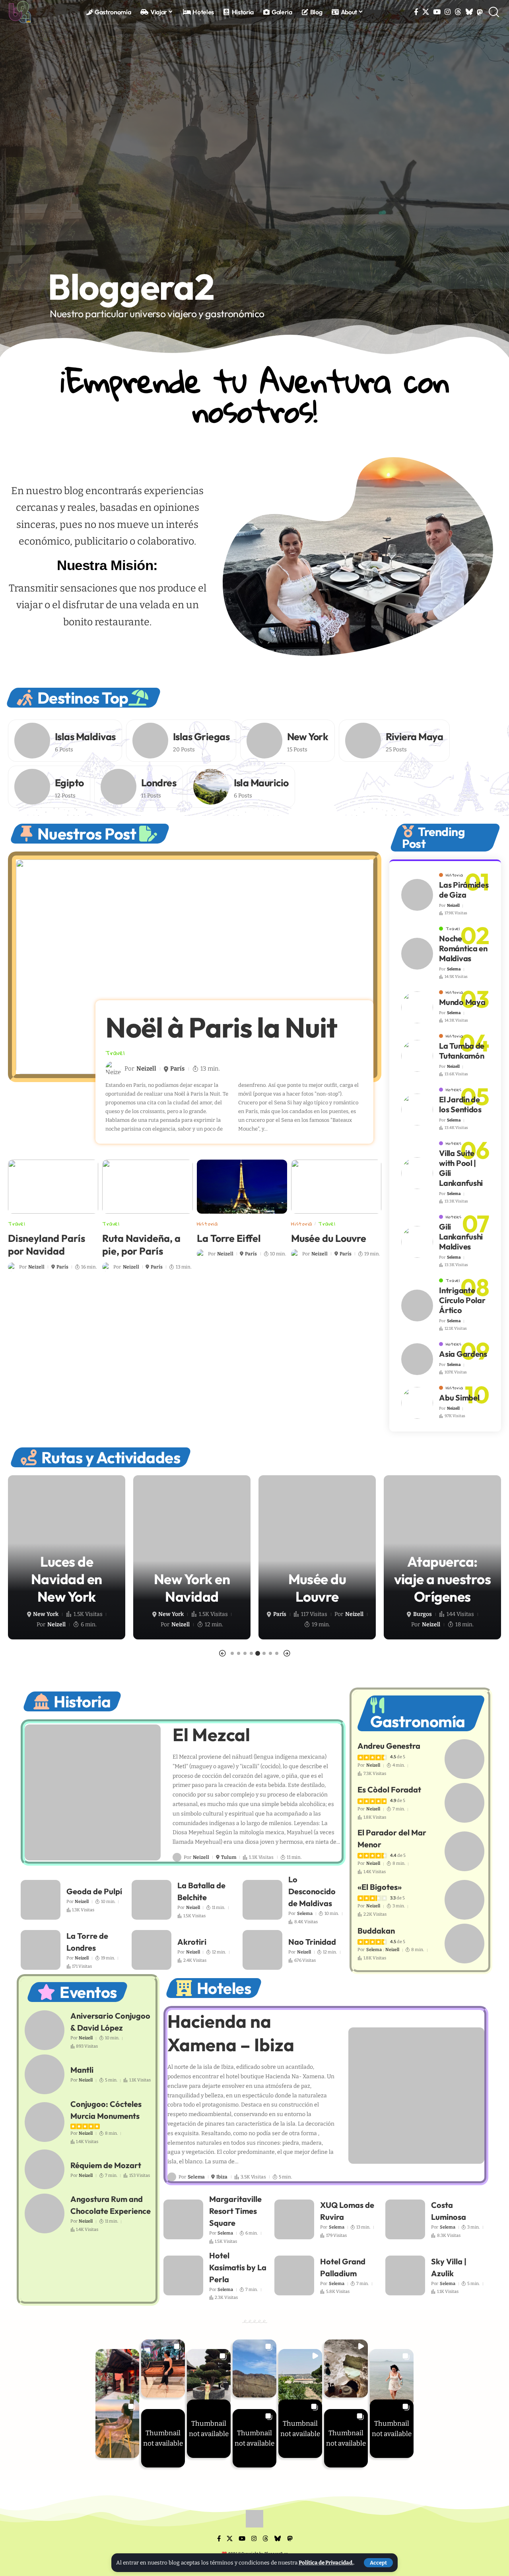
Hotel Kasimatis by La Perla (238, 2267)
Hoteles (454, 1090)
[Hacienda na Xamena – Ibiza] (417, 2096)
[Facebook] (416, 12)
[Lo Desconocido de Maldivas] (262, 1900)
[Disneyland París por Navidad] (53, 1187)
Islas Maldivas (85, 737)
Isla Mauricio (261, 783)
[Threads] (458, 12)
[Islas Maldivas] (32, 741)
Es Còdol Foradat (389, 1789)
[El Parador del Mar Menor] (464, 1851)
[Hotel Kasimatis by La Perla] (183, 2275)
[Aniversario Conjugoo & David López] (45, 2030)
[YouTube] (437, 12)
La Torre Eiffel (229, 1238)
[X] (426, 12)
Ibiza (222, 2177)
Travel (115, 1053)
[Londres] (119, 787)
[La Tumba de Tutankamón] (417, 1056)
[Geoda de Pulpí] (41, 1900)
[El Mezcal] (93, 1793)
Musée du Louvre (329, 1238)
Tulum (229, 1857)
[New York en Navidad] (67, 1557)
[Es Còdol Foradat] (464, 1803)
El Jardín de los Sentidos (460, 1104)
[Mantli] (45, 2074)
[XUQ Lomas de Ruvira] (294, 2219)
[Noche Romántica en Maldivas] (417, 954)
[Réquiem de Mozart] (45, 2169)
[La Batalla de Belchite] (152, 1900)
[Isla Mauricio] (211, 787)
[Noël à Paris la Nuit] (195, 967)
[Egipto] (32, 787)
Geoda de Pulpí (94, 1891)
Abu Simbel (459, 1398)
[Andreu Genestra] (464, 1759)
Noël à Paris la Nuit (221, 1027)
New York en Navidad (67, 1588)
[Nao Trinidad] (262, 1950)
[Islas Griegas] (150, 741)
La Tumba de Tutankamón (462, 1051)
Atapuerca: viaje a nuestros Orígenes (317, 1579)
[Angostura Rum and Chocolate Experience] (45, 2213)
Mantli (82, 2070)
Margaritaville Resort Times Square (235, 2211)
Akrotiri (192, 1942)
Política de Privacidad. (326, 2563)
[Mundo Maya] (417, 1007)
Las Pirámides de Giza (464, 890)
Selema (454, 969)
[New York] (264, 741)
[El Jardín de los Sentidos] (417, 1110)
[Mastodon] (480, 12)
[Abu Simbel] (417, 1403)
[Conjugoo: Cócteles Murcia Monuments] (45, 2122)
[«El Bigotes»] (464, 1900)
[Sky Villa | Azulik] (405, 2275)
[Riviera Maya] (363, 741)
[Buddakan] (464, 1944)
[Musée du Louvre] (336, 1187)
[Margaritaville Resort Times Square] (183, 2219)
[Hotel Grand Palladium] (294, 2275)
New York (308, 737)
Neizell (146, 1069)
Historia (207, 1224)
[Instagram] (448, 12)
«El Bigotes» (380, 1887)
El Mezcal (211, 1735)
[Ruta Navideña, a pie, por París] (147, 1187)
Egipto (69, 783)
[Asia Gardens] (417, 1359)
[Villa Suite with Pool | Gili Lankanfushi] (417, 1173)
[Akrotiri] (152, 1950)
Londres (159, 783)
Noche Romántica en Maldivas (463, 948)
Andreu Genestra (389, 1746)
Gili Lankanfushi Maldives (461, 1237)
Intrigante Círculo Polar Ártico (462, 1300)
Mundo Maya (462, 1002)
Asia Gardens (463, 1354)
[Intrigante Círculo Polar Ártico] (417, 1305)
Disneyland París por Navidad (47, 1245)
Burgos (297, 1614)
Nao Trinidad (312, 1942)
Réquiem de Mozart (106, 2165)
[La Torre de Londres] (41, 1950)
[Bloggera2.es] (20, 12)
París (177, 1069)
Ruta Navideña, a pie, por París (141, 1245)
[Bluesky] (469, 12)
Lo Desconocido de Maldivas (312, 1891)
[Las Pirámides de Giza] (417, 895)
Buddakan (376, 1931)
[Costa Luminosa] (405, 2219)
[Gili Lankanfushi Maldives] (417, 1242)
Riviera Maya (415, 737)
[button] (378, 2563)
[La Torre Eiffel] (242, 1187)
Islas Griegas (201, 737)
